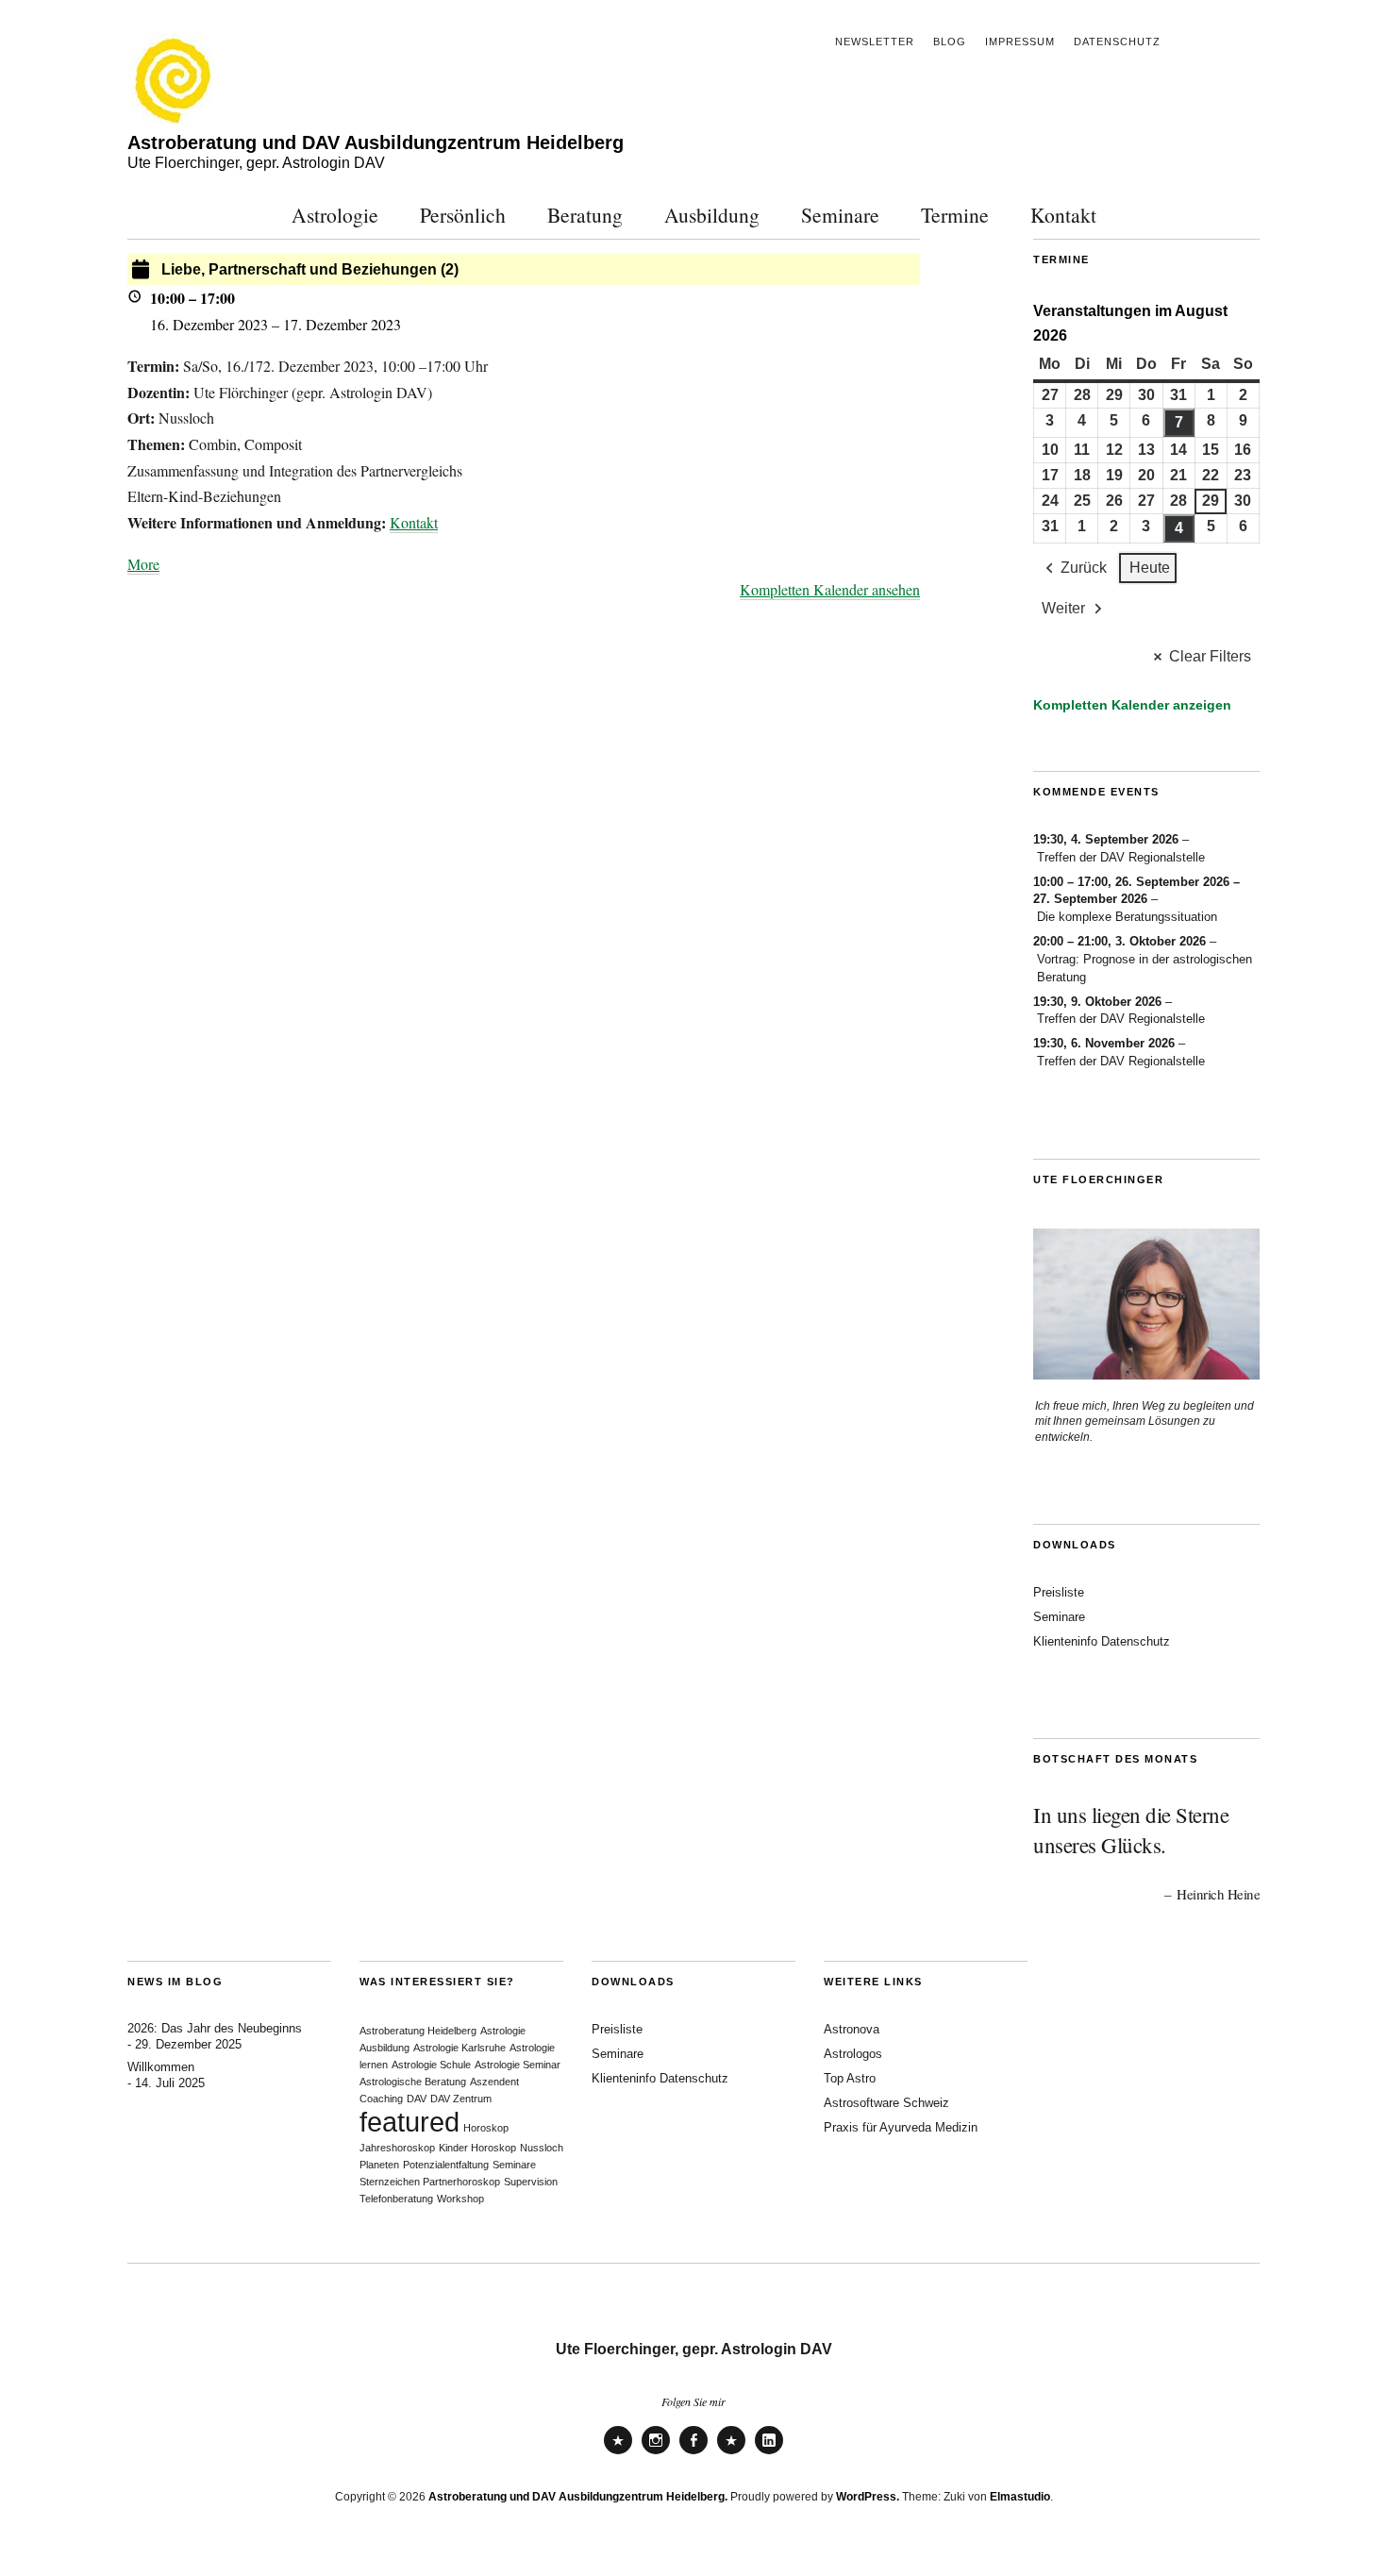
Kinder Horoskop (477, 2148)
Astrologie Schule (431, 2065)
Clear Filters (1210, 656)
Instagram (656, 2453)
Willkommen (161, 2067)
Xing (731, 2453)
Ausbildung (712, 215)
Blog (950, 42)
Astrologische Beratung (413, 2082)
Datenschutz (1117, 42)
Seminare (840, 215)
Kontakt (1063, 215)
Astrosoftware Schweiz (886, 2103)
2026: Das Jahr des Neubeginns (215, 2028)
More (143, 564)
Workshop (460, 2199)
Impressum (1020, 42)
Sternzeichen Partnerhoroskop (430, 2182)
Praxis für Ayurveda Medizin (901, 2127)
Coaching (381, 2099)
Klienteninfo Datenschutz (1102, 1641)
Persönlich (463, 215)
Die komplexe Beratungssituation (1127, 917)
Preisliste (1059, 1592)
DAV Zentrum (461, 2099)
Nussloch (542, 2148)
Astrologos (853, 2054)
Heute (1150, 568)
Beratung (585, 215)
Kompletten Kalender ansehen (830, 589)
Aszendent (494, 2082)
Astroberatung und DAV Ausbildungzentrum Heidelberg (376, 142)
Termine (955, 215)
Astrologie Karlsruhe (460, 2048)
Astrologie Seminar (518, 2065)
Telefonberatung (396, 2199)
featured (409, 2122)
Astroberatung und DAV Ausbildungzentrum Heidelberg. (578, 2497)
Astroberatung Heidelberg (418, 2031)
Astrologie (335, 215)
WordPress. (868, 2497)
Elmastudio (1020, 2497)
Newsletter (875, 42)
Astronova (852, 2029)
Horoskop (486, 2128)
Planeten (379, 2165)
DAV (417, 2099)
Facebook (693, 2453)
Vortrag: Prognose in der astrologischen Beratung (1145, 968)
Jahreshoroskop (397, 2148)
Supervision (531, 2182)
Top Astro (850, 2078)
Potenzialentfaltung (446, 2165)
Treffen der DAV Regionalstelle (1121, 857)
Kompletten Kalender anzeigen (1132, 705)
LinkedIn (769, 2453)
